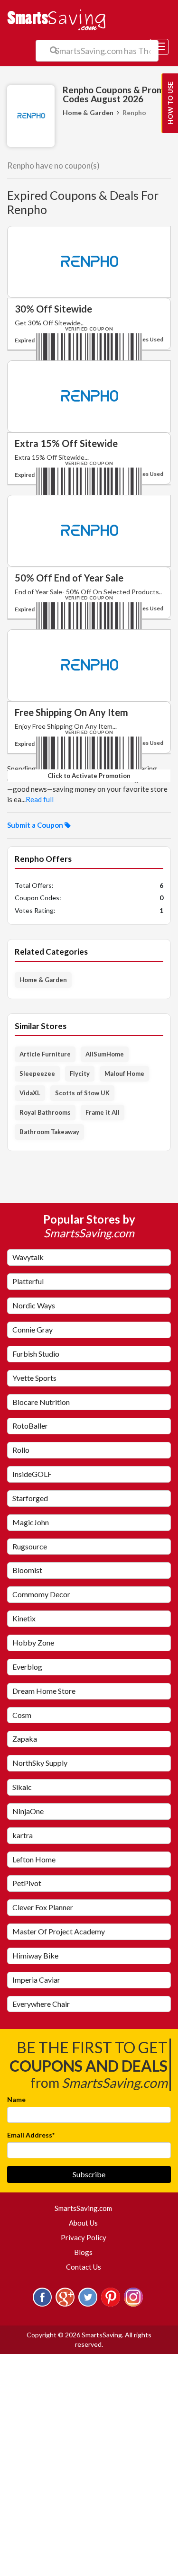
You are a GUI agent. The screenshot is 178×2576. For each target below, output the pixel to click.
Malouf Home (124, 1073)
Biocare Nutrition (41, 1402)
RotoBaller (30, 1426)
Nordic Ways (34, 1305)
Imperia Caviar (36, 1980)
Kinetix (24, 1618)
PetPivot (27, 1883)
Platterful (28, 1281)
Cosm (22, 1715)
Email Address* (31, 2135)
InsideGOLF (32, 1474)
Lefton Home (34, 1859)
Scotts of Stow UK (82, 1093)
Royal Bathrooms (45, 1112)
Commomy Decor (41, 1594)
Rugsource (30, 1546)
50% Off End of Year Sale (69, 578)
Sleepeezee (37, 1073)
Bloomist (27, 1570)
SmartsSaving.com (87, 2208)
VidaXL (30, 1093)
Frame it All (103, 1112)
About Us (83, 2223)
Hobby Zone (33, 1642)
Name (16, 2099)
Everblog (27, 1667)
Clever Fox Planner (43, 1907)
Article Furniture (45, 1054)
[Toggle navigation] (159, 47)
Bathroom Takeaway (49, 1132)
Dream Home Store (44, 1691)
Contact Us (84, 2267)
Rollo (21, 1450)
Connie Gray (33, 1329)
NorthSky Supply (40, 1763)
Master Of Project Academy (59, 1931)
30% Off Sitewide (53, 309)
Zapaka (25, 1739)
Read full (40, 799)
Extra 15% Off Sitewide (66, 443)
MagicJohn (31, 1522)
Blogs (83, 2252)
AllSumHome (105, 1054)
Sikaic (22, 1787)
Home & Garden (88, 112)
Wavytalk (28, 1257)
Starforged (30, 1498)
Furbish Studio (36, 1354)
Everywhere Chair (41, 2004)
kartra (23, 1835)
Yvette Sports (34, 1378)
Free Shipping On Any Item (71, 712)
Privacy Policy (84, 2237)
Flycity (80, 1073)
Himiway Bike (35, 1955)
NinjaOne (28, 1811)
